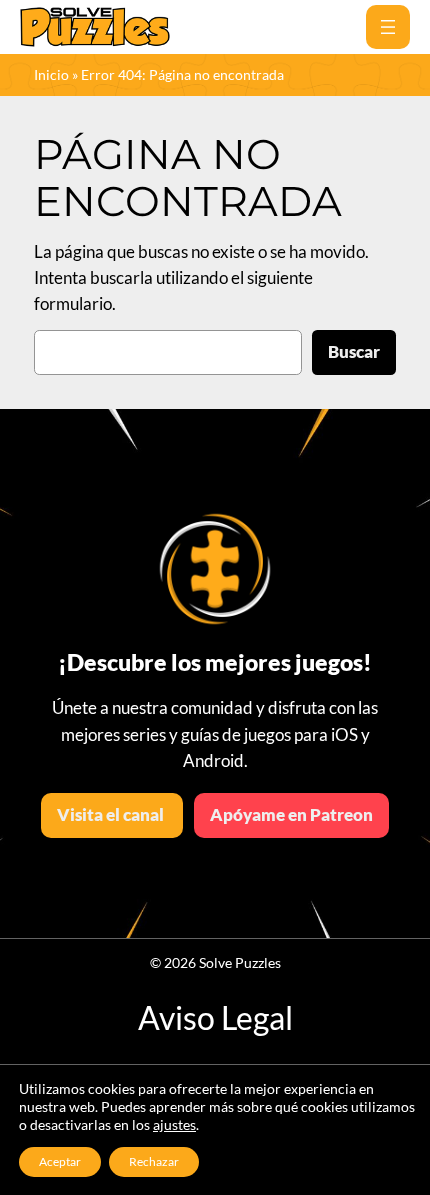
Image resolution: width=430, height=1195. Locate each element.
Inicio (51, 74)
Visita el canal (112, 814)
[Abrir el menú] (388, 27)
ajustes (174, 1124)
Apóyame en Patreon (291, 814)
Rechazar (154, 1161)
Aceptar (60, 1161)
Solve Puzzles (240, 962)
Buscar (354, 351)
